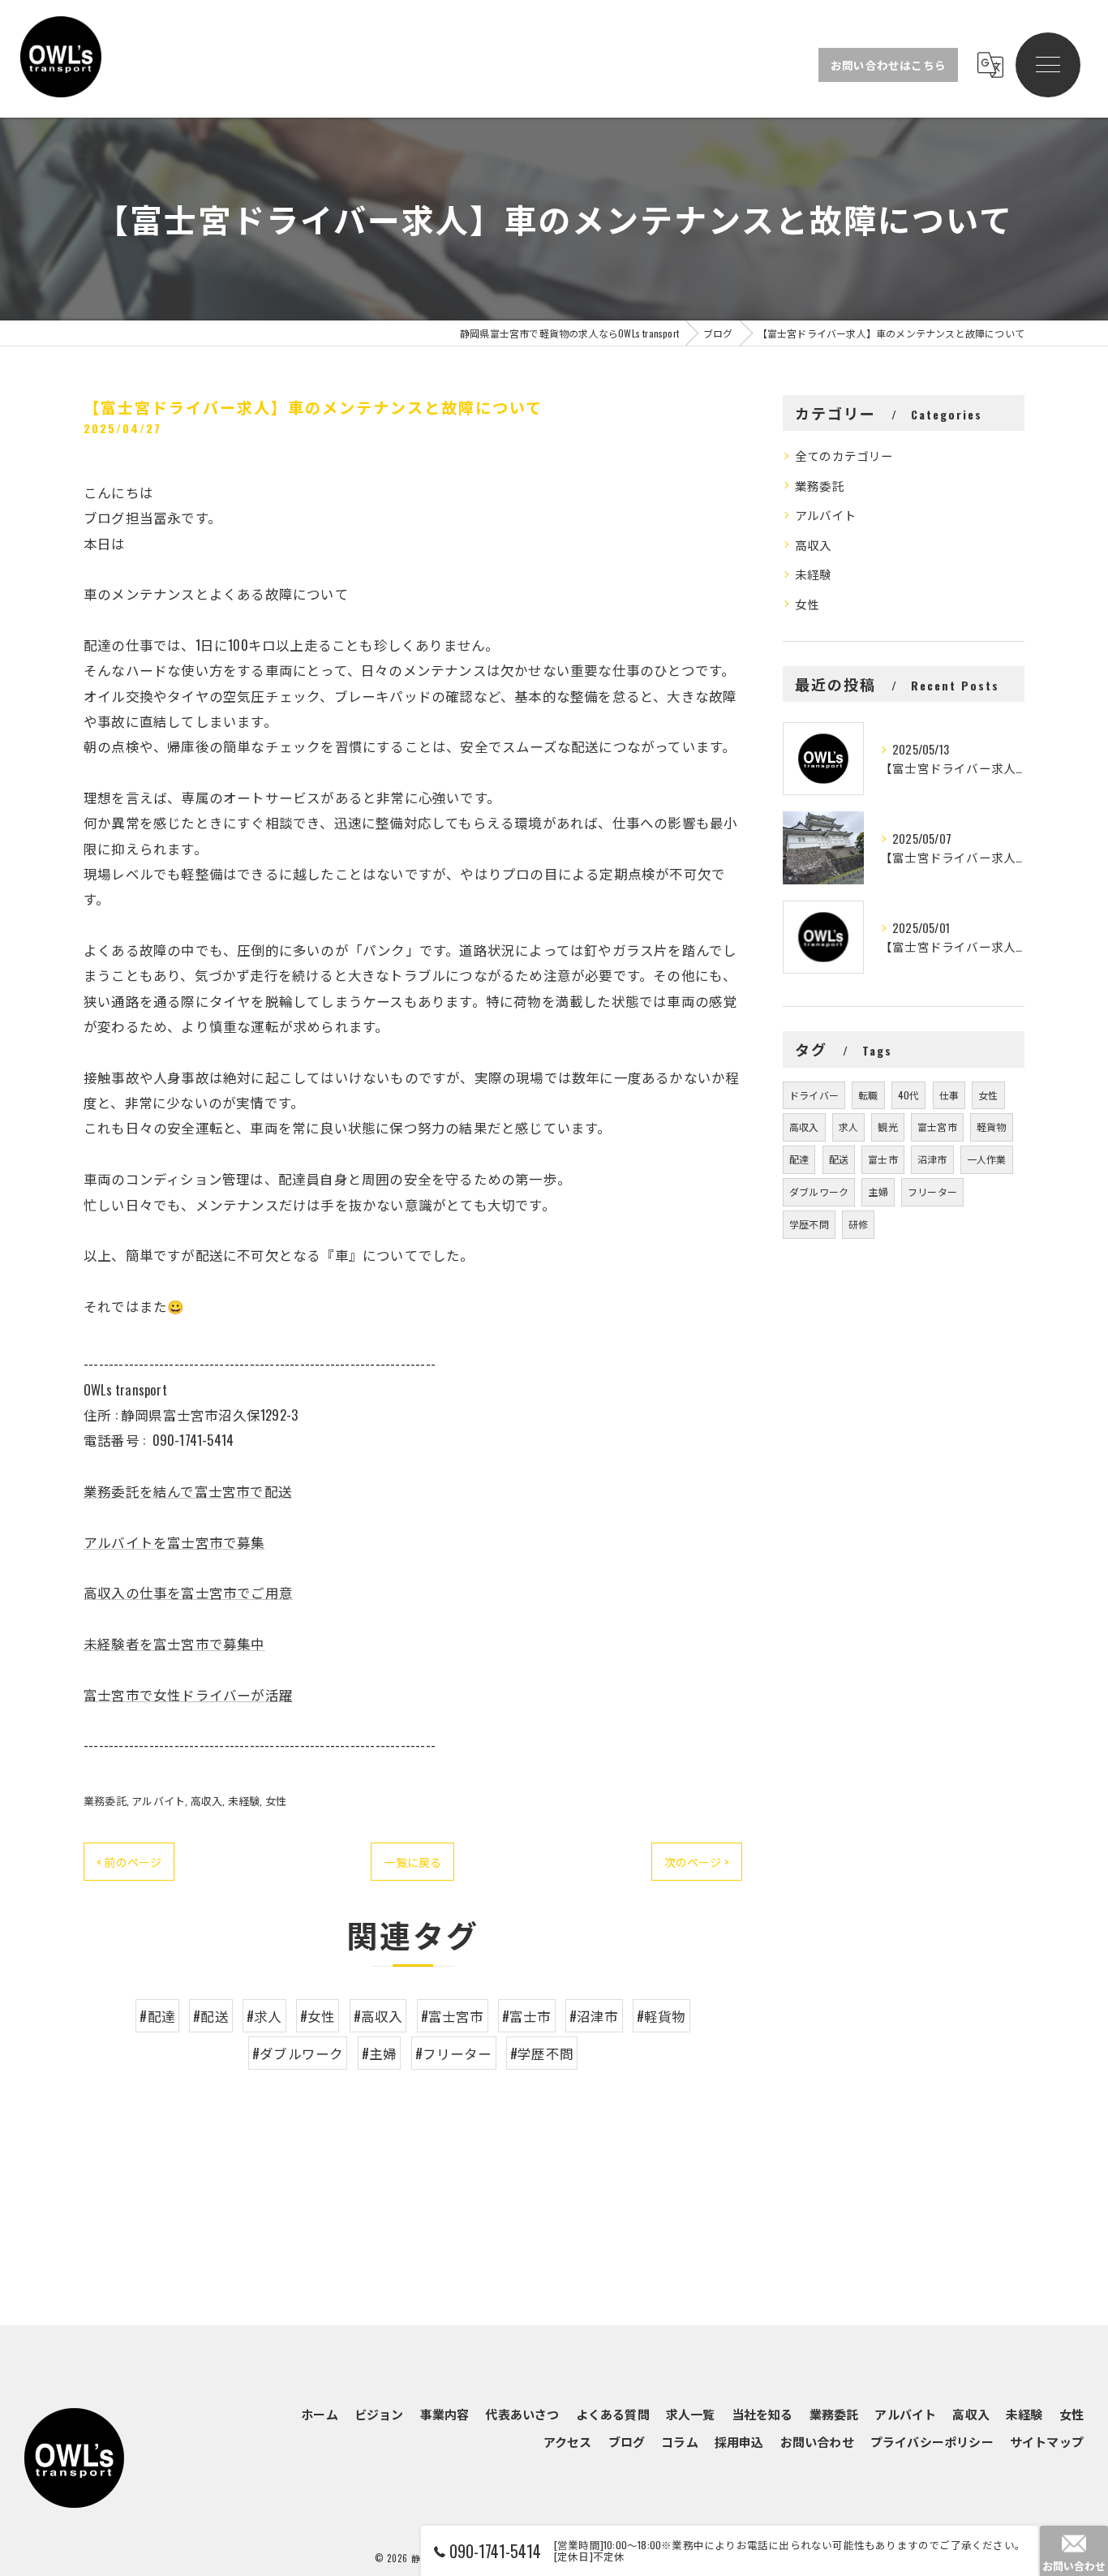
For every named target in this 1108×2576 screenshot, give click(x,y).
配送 (839, 1159)
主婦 (878, 1191)
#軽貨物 (661, 2016)
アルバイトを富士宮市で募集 (174, 1542)
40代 (909, 1095)
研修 (858, 1224)
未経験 (244, 1800)
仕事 (949, 1095)
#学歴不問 (542, 2053)
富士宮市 (937, 1127)
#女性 (318, 2016)
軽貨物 (992, 1127)
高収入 (207, 1800)
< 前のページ (129, 1862)
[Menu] (1048, 65)
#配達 (157, 2016)
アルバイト (158, 1800)
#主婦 (380, 2053)
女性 (276, 1800)
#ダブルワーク (298, 2053)
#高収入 (378, 2016)
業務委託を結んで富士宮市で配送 (188, 1491)
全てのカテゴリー (844, 456)
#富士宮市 (453, 2016)
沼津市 (932, 1159)
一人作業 (987, 1159)
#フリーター (454, 2053)
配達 (799, 1159)
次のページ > (697, 1862)
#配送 (211, 2016)
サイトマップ (1047, 2441)
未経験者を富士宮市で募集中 (174, 1643)
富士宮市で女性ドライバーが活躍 (188, 1694)
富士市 (883, 1159)
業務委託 (105, 1800)
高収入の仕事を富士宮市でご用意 (188, 1592)
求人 (848, 1127)
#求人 (264, 2016)
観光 (887, 1127)
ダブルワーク (819, 1191)
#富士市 (527, 2016)
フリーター (932, 1191)
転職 (868, 1095)
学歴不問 (809, 1224)
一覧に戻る (412, 1862)
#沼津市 (594, 2016)
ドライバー (814, 1095)
